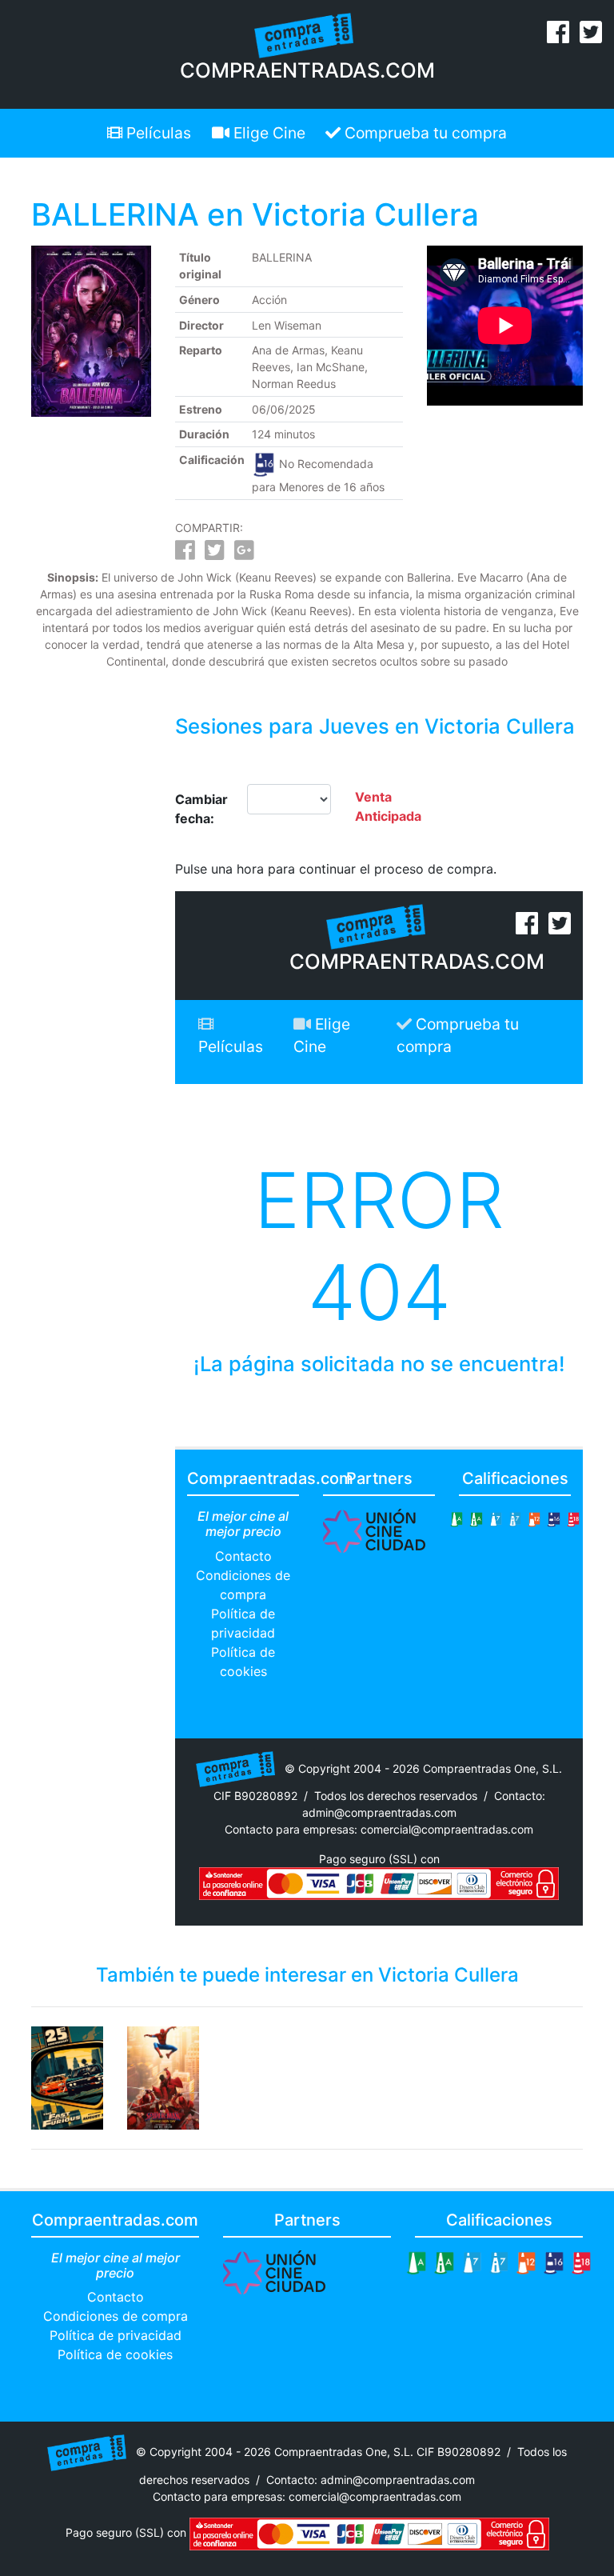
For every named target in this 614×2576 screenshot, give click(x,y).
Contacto (243, 1556)
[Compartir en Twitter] (215, 554)
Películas (157, 133)
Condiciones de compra (116, 2316)
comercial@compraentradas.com (447, 1829)
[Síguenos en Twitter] (591, 37)
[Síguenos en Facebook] (558, 37)
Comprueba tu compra (424, 133)
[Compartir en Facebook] (185, 554)
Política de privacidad (116, 2335)
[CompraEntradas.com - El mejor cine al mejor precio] (304, 34)
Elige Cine (267, 133)
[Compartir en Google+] (244, 554)
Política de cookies (115, 2354)
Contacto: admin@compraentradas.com (371, 2480)
